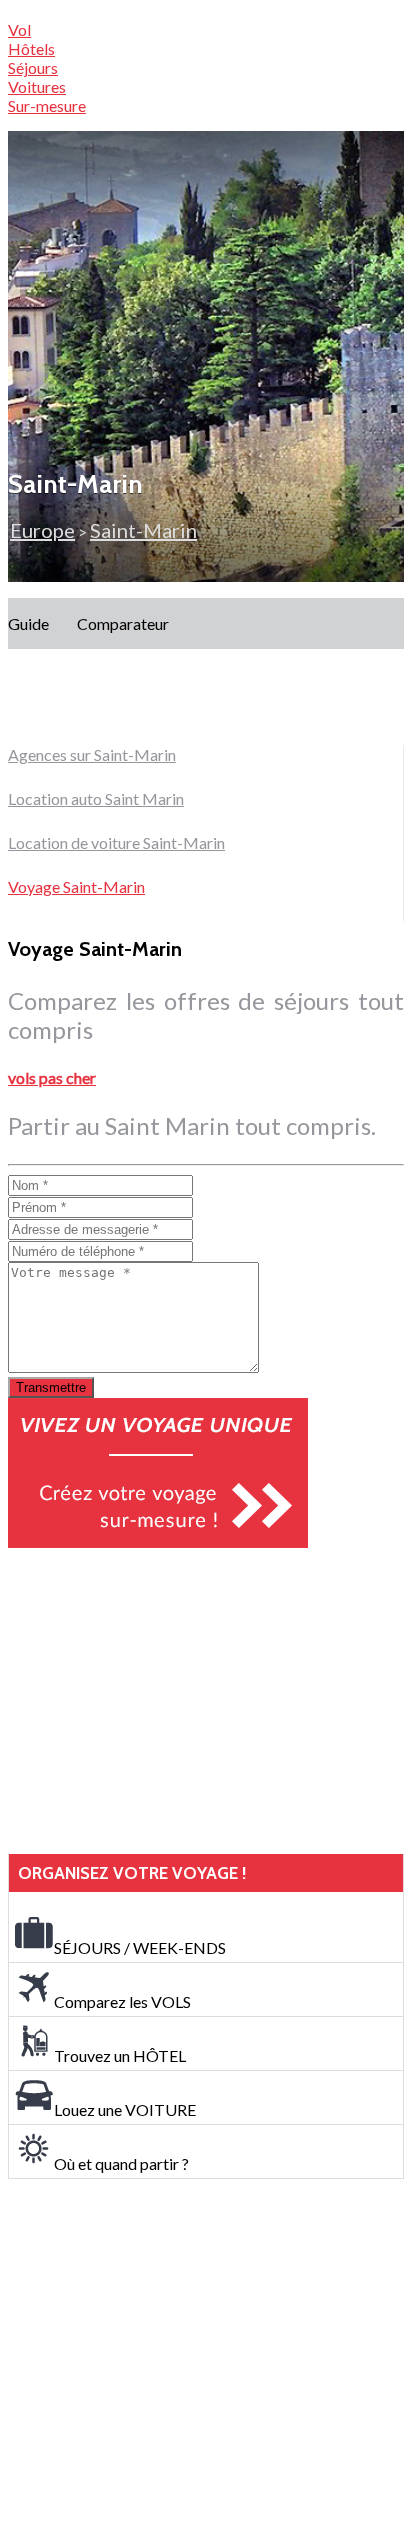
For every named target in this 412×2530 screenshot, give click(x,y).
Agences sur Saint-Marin (92, 754)
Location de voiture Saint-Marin (116, 842)
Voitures (37, 86)
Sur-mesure (47, 105)
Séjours (33, 67)
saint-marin (143, 530)
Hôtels (31, 48)
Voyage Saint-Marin (76, 886)
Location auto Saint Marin (96, 798)
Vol (19, 29)
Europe (42, 530)
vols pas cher (52, 1077)
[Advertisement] (158, 1701)
